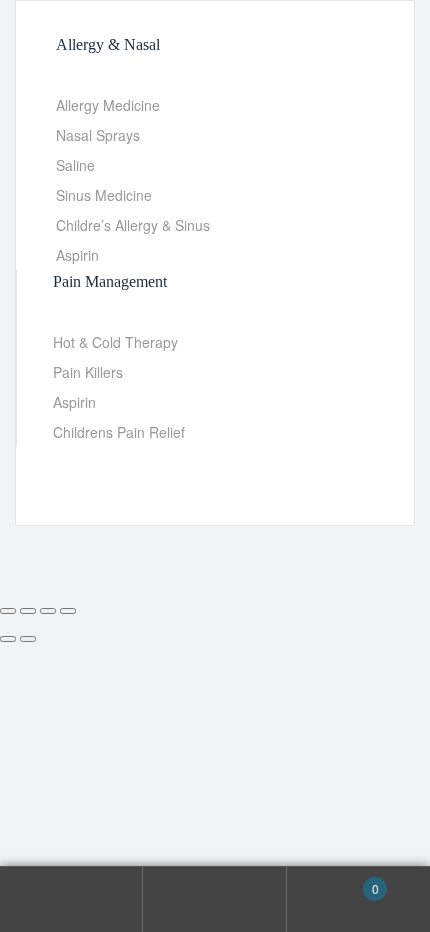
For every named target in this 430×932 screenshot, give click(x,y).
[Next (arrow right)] (28, 639)
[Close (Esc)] (68, 611)
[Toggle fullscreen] (28, 611)
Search (214, 899)
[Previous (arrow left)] (8, 639)
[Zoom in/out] (8, 611)
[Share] (48, 611)
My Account (71, 899)
